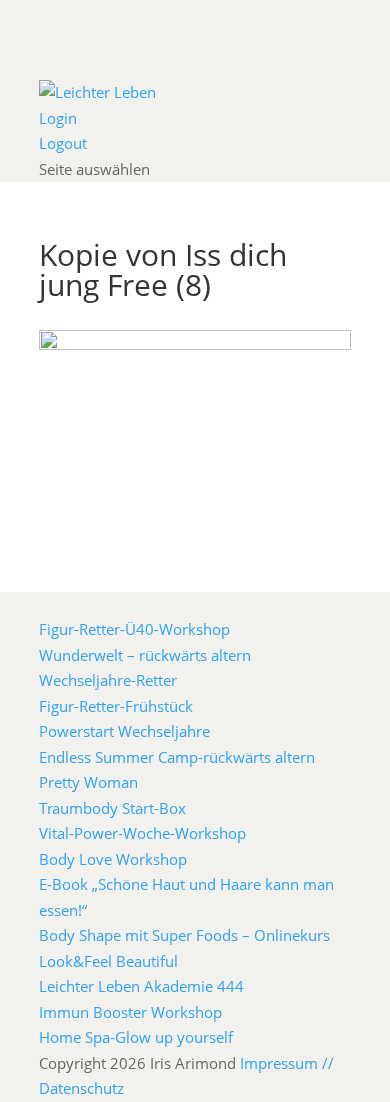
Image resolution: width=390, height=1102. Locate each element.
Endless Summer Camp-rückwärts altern (177, 757)
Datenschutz (81, 1088)
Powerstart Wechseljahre (124, 731)
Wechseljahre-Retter (108, 680)
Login (58, 118)
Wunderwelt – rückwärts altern (145, 655)
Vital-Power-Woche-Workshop (142, 833)
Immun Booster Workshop (130, 1012)
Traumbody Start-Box (112, 808)
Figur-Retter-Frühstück (116, 706)
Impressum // (287, 1063)
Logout (63, 143)
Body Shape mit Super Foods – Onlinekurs (184, 935)
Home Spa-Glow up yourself (136, 1037)
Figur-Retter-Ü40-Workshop (134, 629)
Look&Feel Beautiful (108, 961)
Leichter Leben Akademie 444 (141, 986)
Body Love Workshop (113, 859)
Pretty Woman (88, 782)
